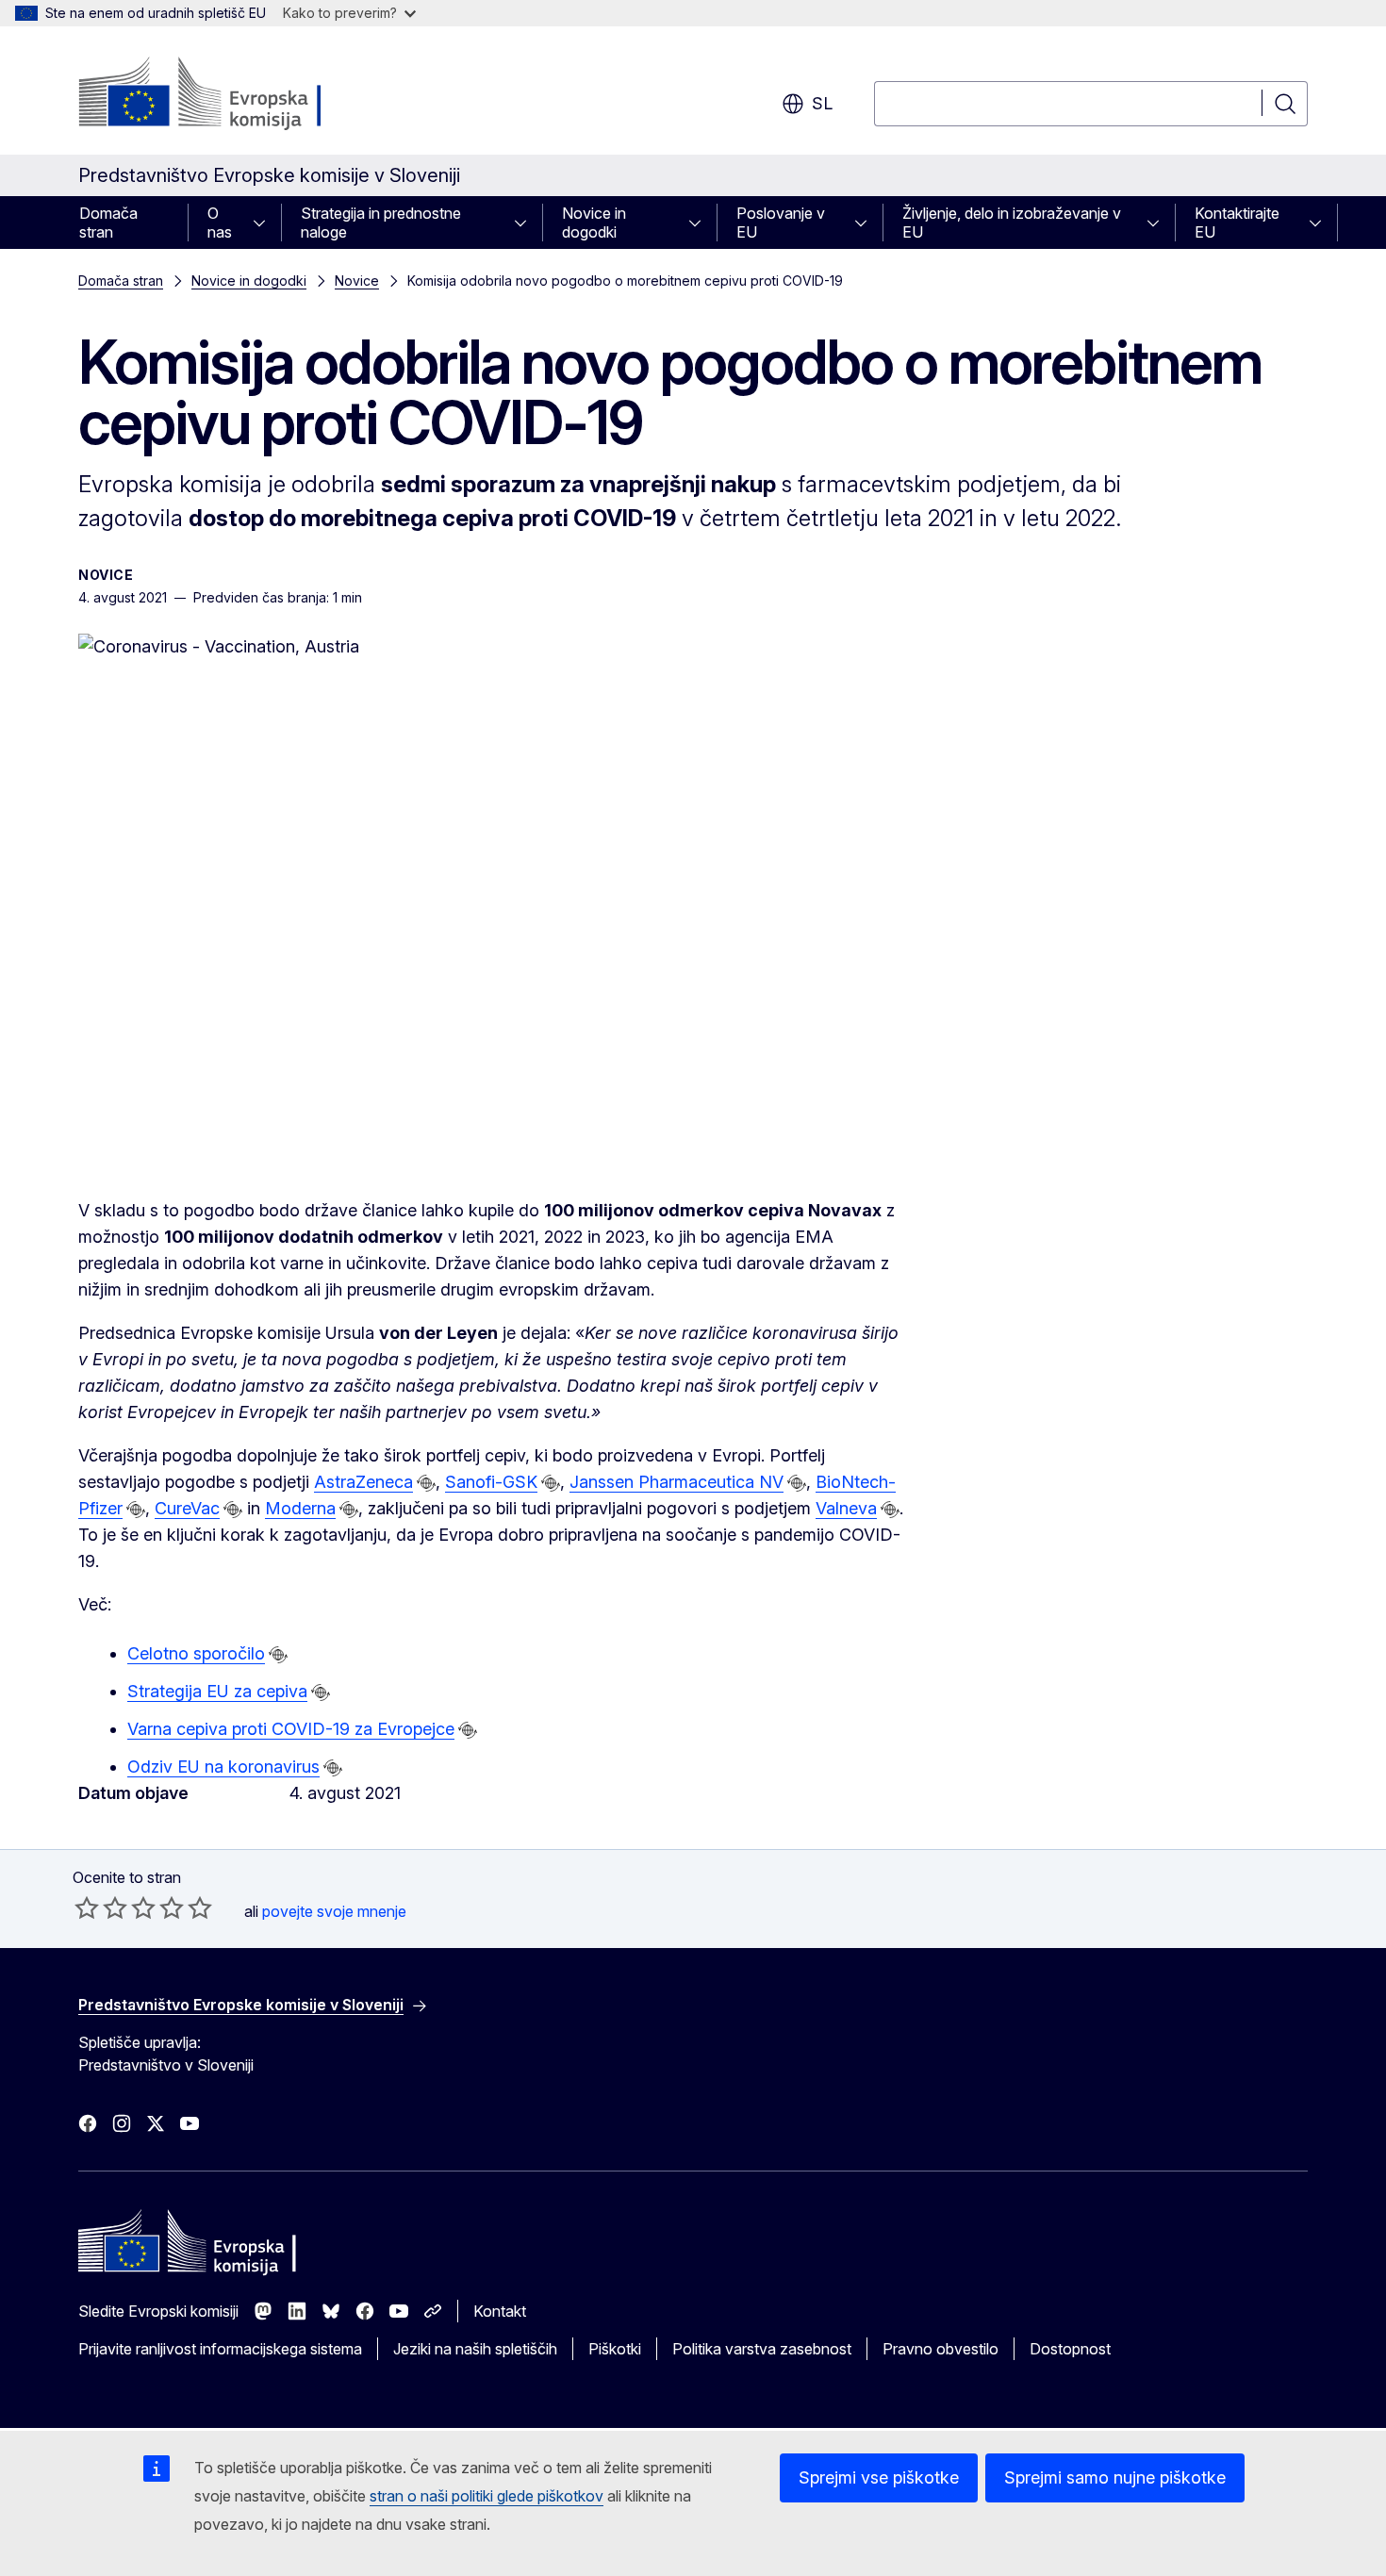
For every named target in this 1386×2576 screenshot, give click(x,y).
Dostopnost (1070, 2349)
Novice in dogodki (594, 223)
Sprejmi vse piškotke (879, 2477)
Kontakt (500, 2311)
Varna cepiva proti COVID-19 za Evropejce (291, 1729)
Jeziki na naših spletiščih (475, 2349)
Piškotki (615, 2349)
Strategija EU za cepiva (217, 1691)
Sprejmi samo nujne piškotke (1115, 2477)
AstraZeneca (363, 1482)
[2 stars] (101, 1907)
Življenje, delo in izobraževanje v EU (1012, 223)
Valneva (846, 1508)
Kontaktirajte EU (1237, 223)
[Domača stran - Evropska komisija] (231, 94)
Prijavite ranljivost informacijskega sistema (220, 2349)
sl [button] (822, 103)
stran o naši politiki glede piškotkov (487, 2496)
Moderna (300, 1508)
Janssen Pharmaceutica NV (676, 1482)
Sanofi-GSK (491, 1482)
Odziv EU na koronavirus (223, 1767)
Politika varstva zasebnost (762, 2349)
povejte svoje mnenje (334, 1911)
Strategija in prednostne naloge (381, 223)
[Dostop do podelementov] (265, 223)
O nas (220, 223)
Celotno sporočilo (196, 1653)
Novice (357, 281)
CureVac (187, 1508)
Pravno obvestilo (940, 2349)
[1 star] (87, 1907)
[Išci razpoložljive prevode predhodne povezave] (426, 1483)
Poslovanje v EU (781, 223)
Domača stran (108, 223)
